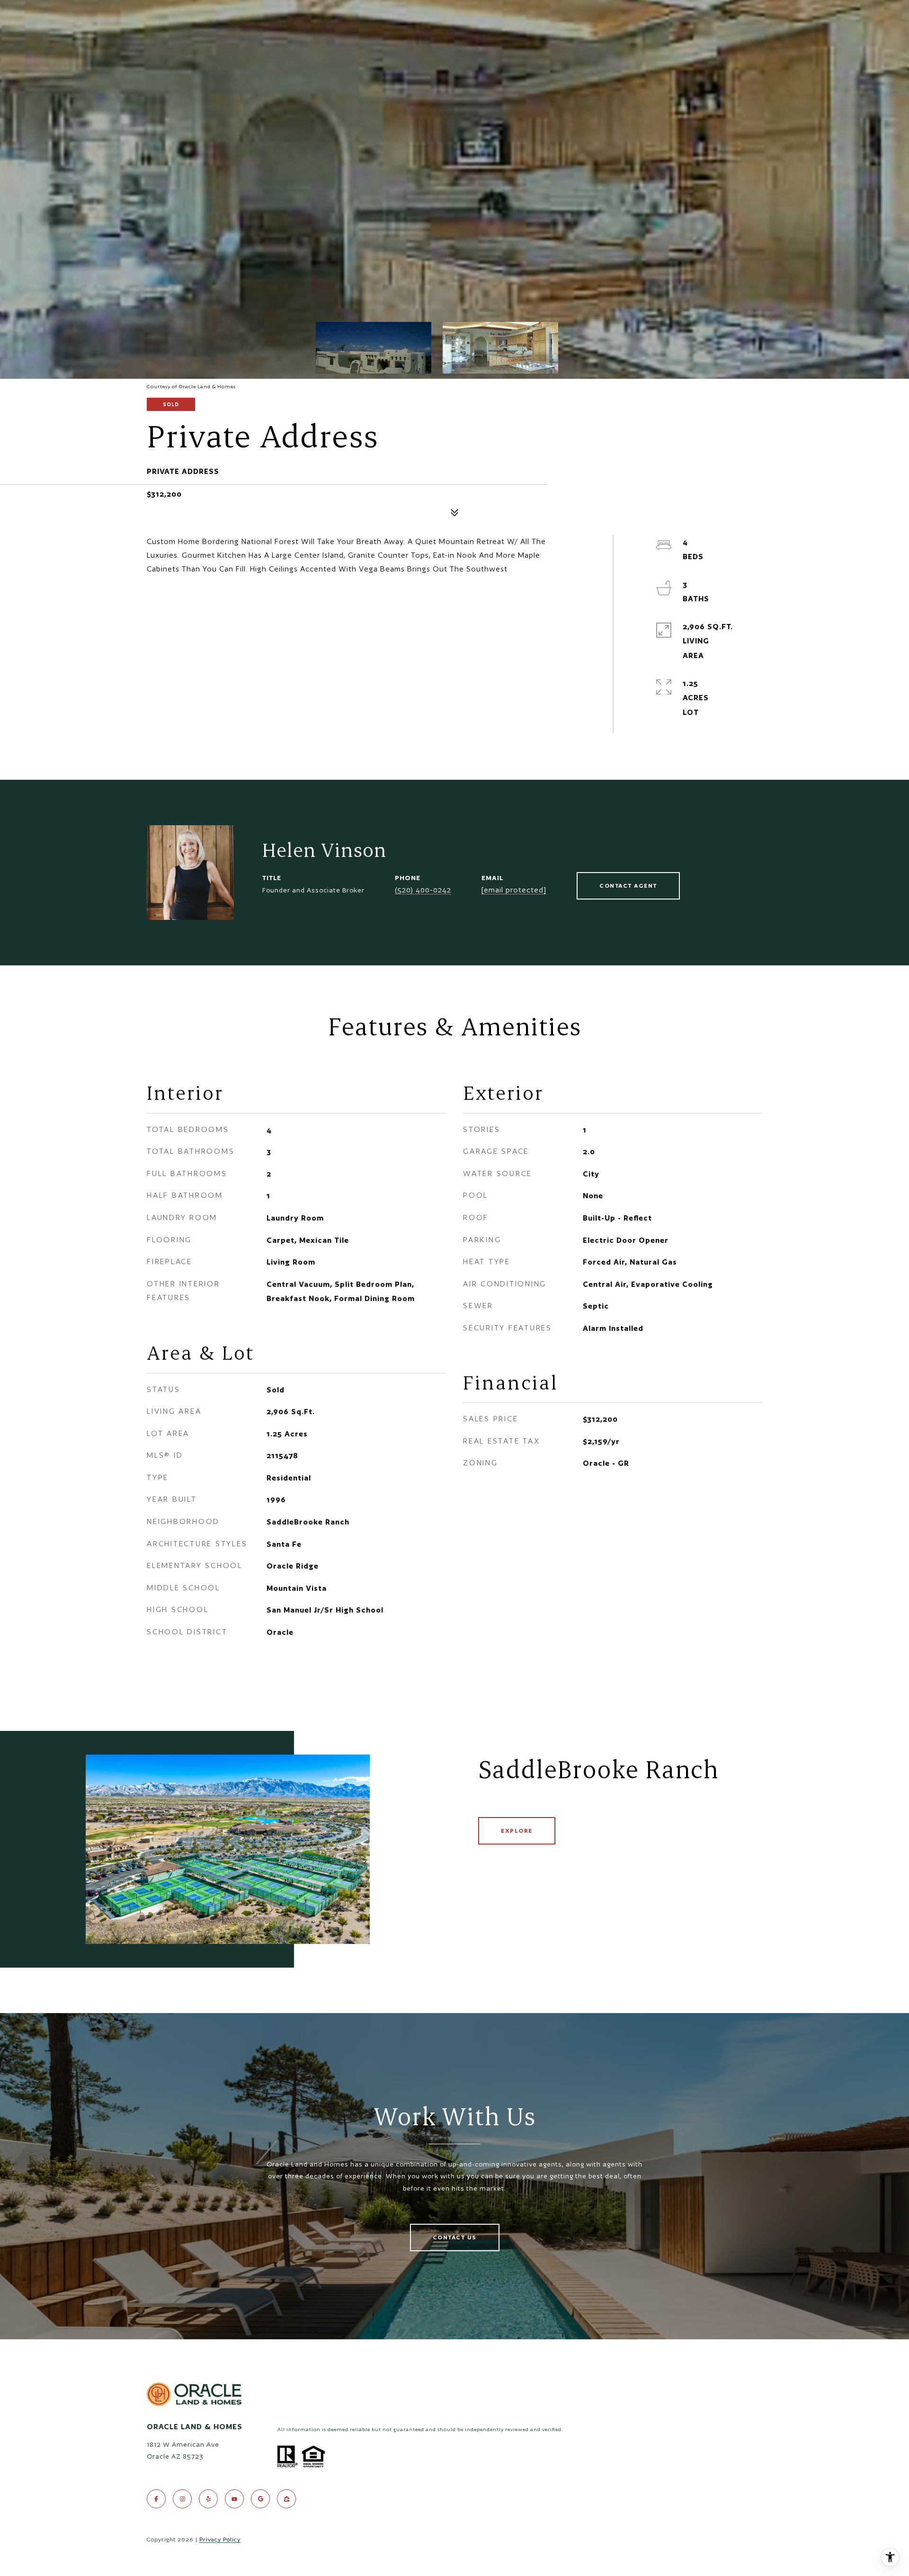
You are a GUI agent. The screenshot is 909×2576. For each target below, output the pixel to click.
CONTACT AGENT (628, 886)
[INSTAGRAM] (182, 2499)
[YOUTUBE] (234, 2499)
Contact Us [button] (455, 2237)
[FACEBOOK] (156, 2499)
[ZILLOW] (286, 2499)
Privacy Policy (220, 2539)
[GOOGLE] (260, 2499)
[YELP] (208, 2499)
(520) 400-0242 (423, 890)
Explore (517, 1831)
